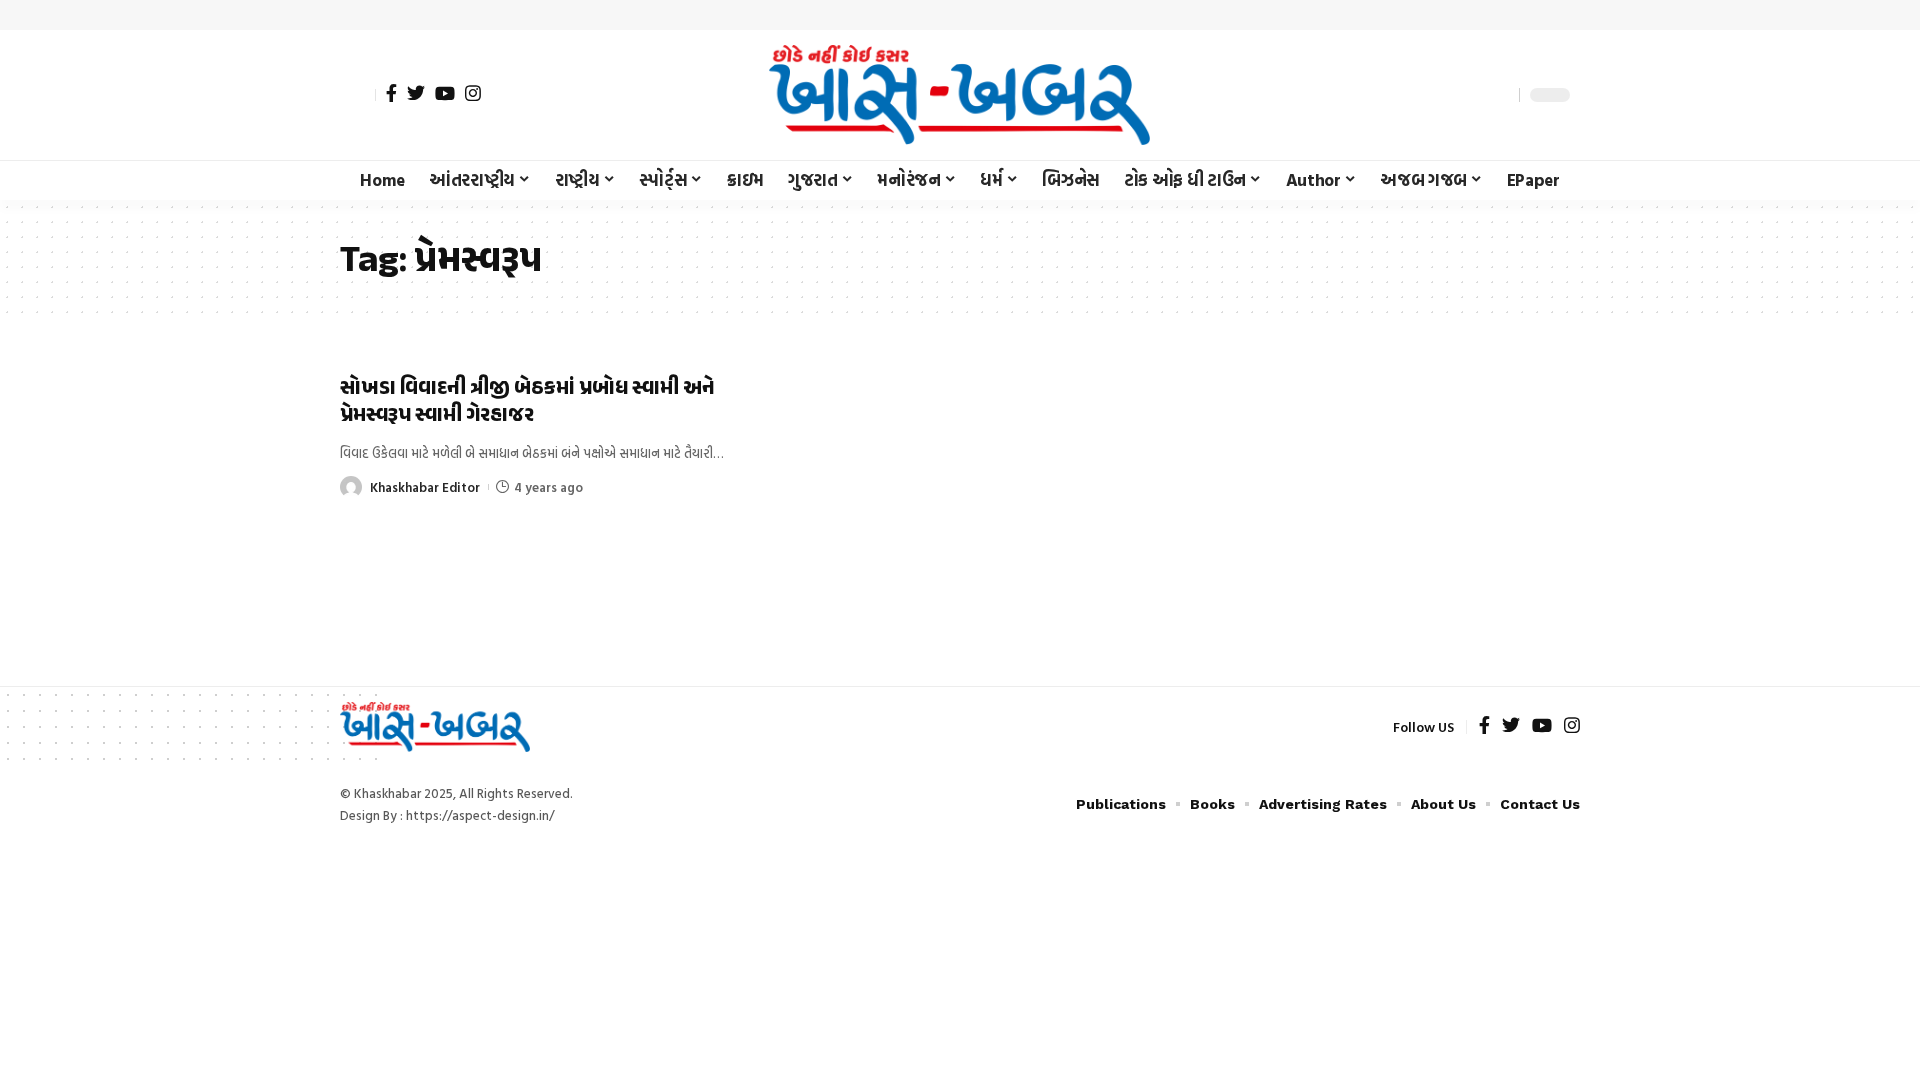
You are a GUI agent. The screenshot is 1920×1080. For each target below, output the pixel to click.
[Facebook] (391, 93)
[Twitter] (416, 93)
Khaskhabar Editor (425, 487)
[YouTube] (445, 93)
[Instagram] (473, 93)
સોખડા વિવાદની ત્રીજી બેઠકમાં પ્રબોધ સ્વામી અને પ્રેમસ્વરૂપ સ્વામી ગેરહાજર (527, 402)
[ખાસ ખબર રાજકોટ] (959, 95)
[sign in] (358, 95)
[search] (1499, 95)
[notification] (1469, 95)
